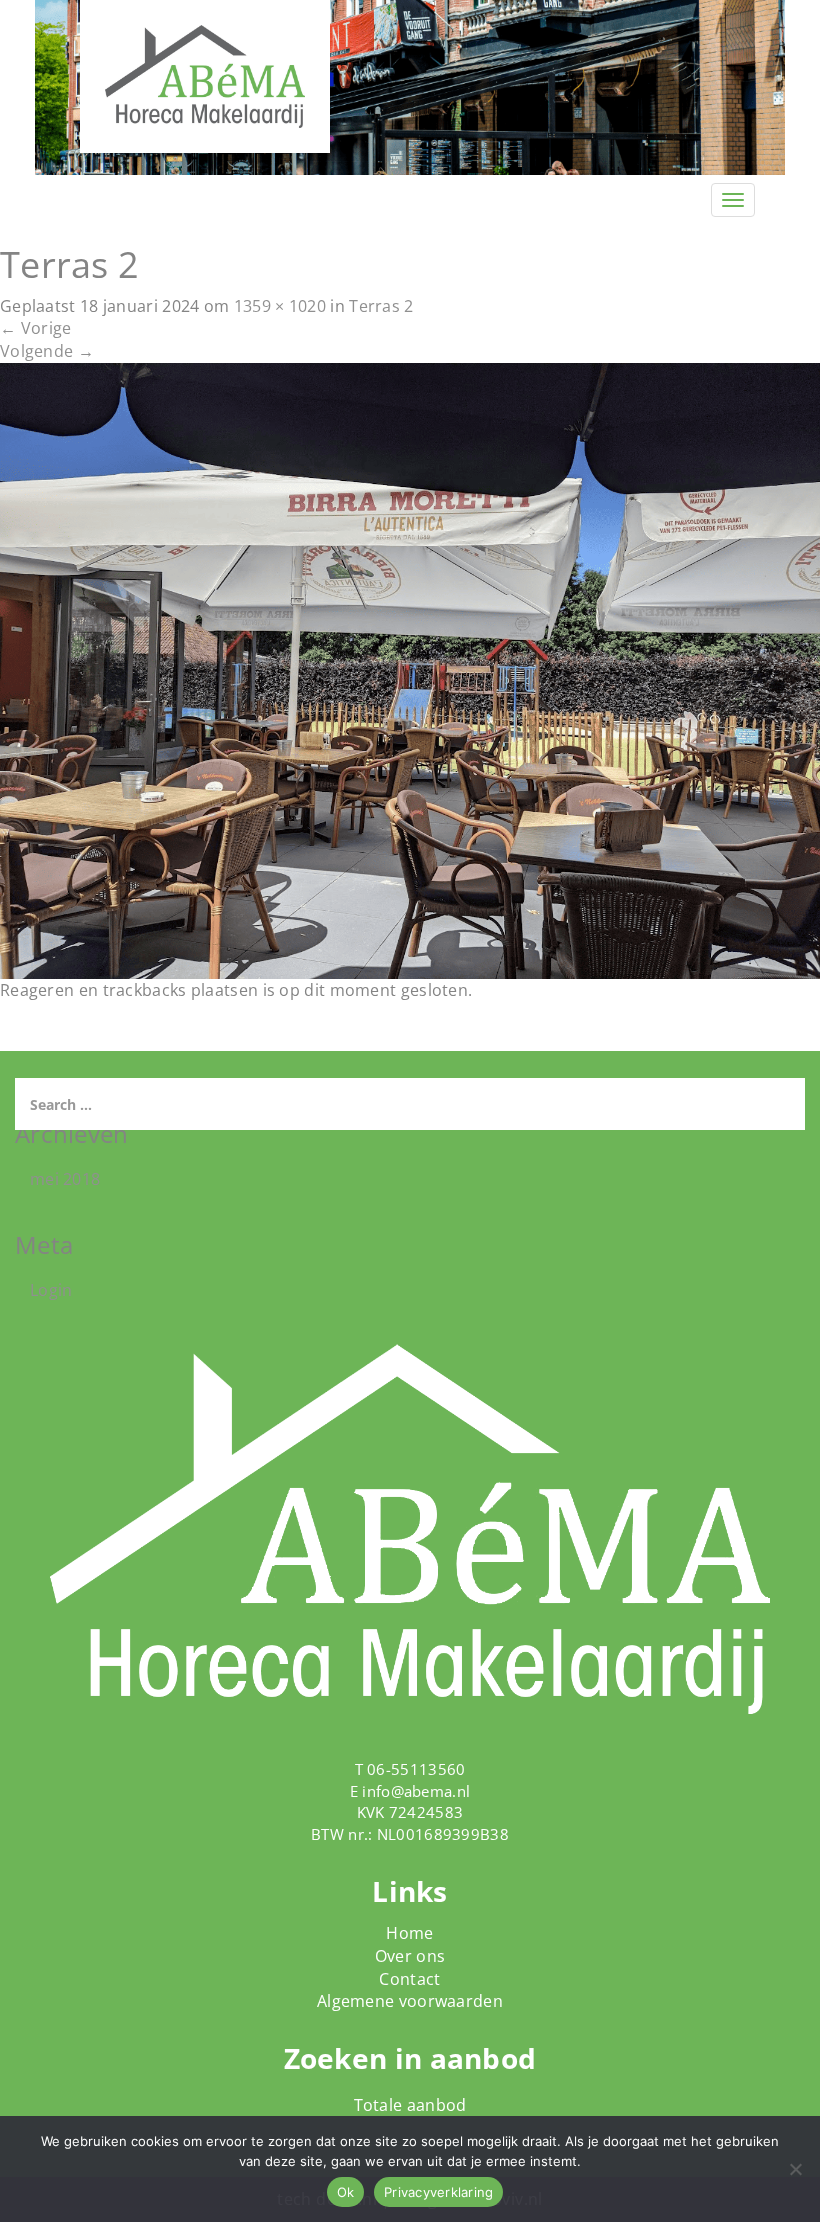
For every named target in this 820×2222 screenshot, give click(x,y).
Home (409, 1933)
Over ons (410, 1956)
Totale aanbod (410, 2105)
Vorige (35, 328)
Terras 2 (381, 306)
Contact (409, 1979)
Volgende (47, 351)
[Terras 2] (410, 669)
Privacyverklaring (438, 2192)
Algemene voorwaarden (410, 2001)
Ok (346, 2192)
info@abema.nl (416, 1791)
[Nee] (795, 2169)
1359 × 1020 (280, 306)
